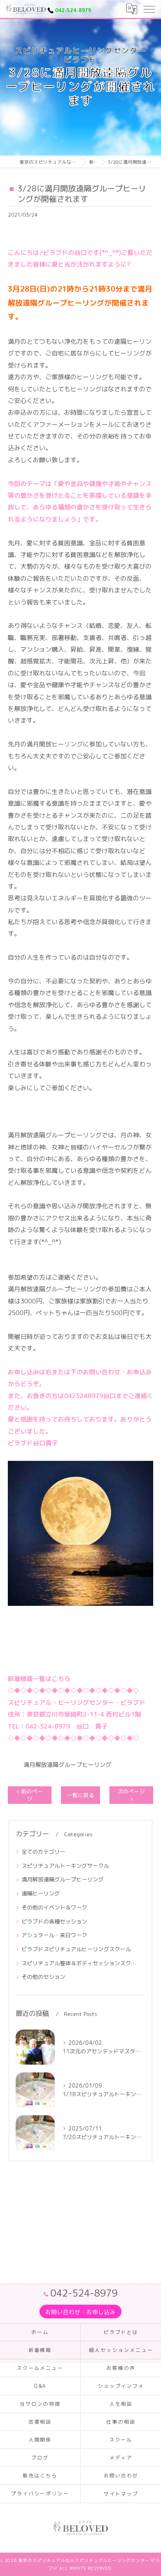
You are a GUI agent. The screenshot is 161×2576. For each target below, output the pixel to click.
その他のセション (43, 1977)
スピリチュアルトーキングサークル (65, 1866)
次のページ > (131, 1795)
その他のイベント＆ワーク (54, 1907)
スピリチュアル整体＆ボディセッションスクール (80, 1963)
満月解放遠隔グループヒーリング (67, 1765)
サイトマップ (121, 2494)
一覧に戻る (80, 1795)
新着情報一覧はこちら (39, 1679)
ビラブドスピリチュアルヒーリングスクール (76, 1949)
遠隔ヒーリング (41, 1893)
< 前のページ (30, 1795)
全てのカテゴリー (43, 1852)
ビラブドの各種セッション (54, 1921)
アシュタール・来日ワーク (54, 1935)
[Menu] (149, 9)
